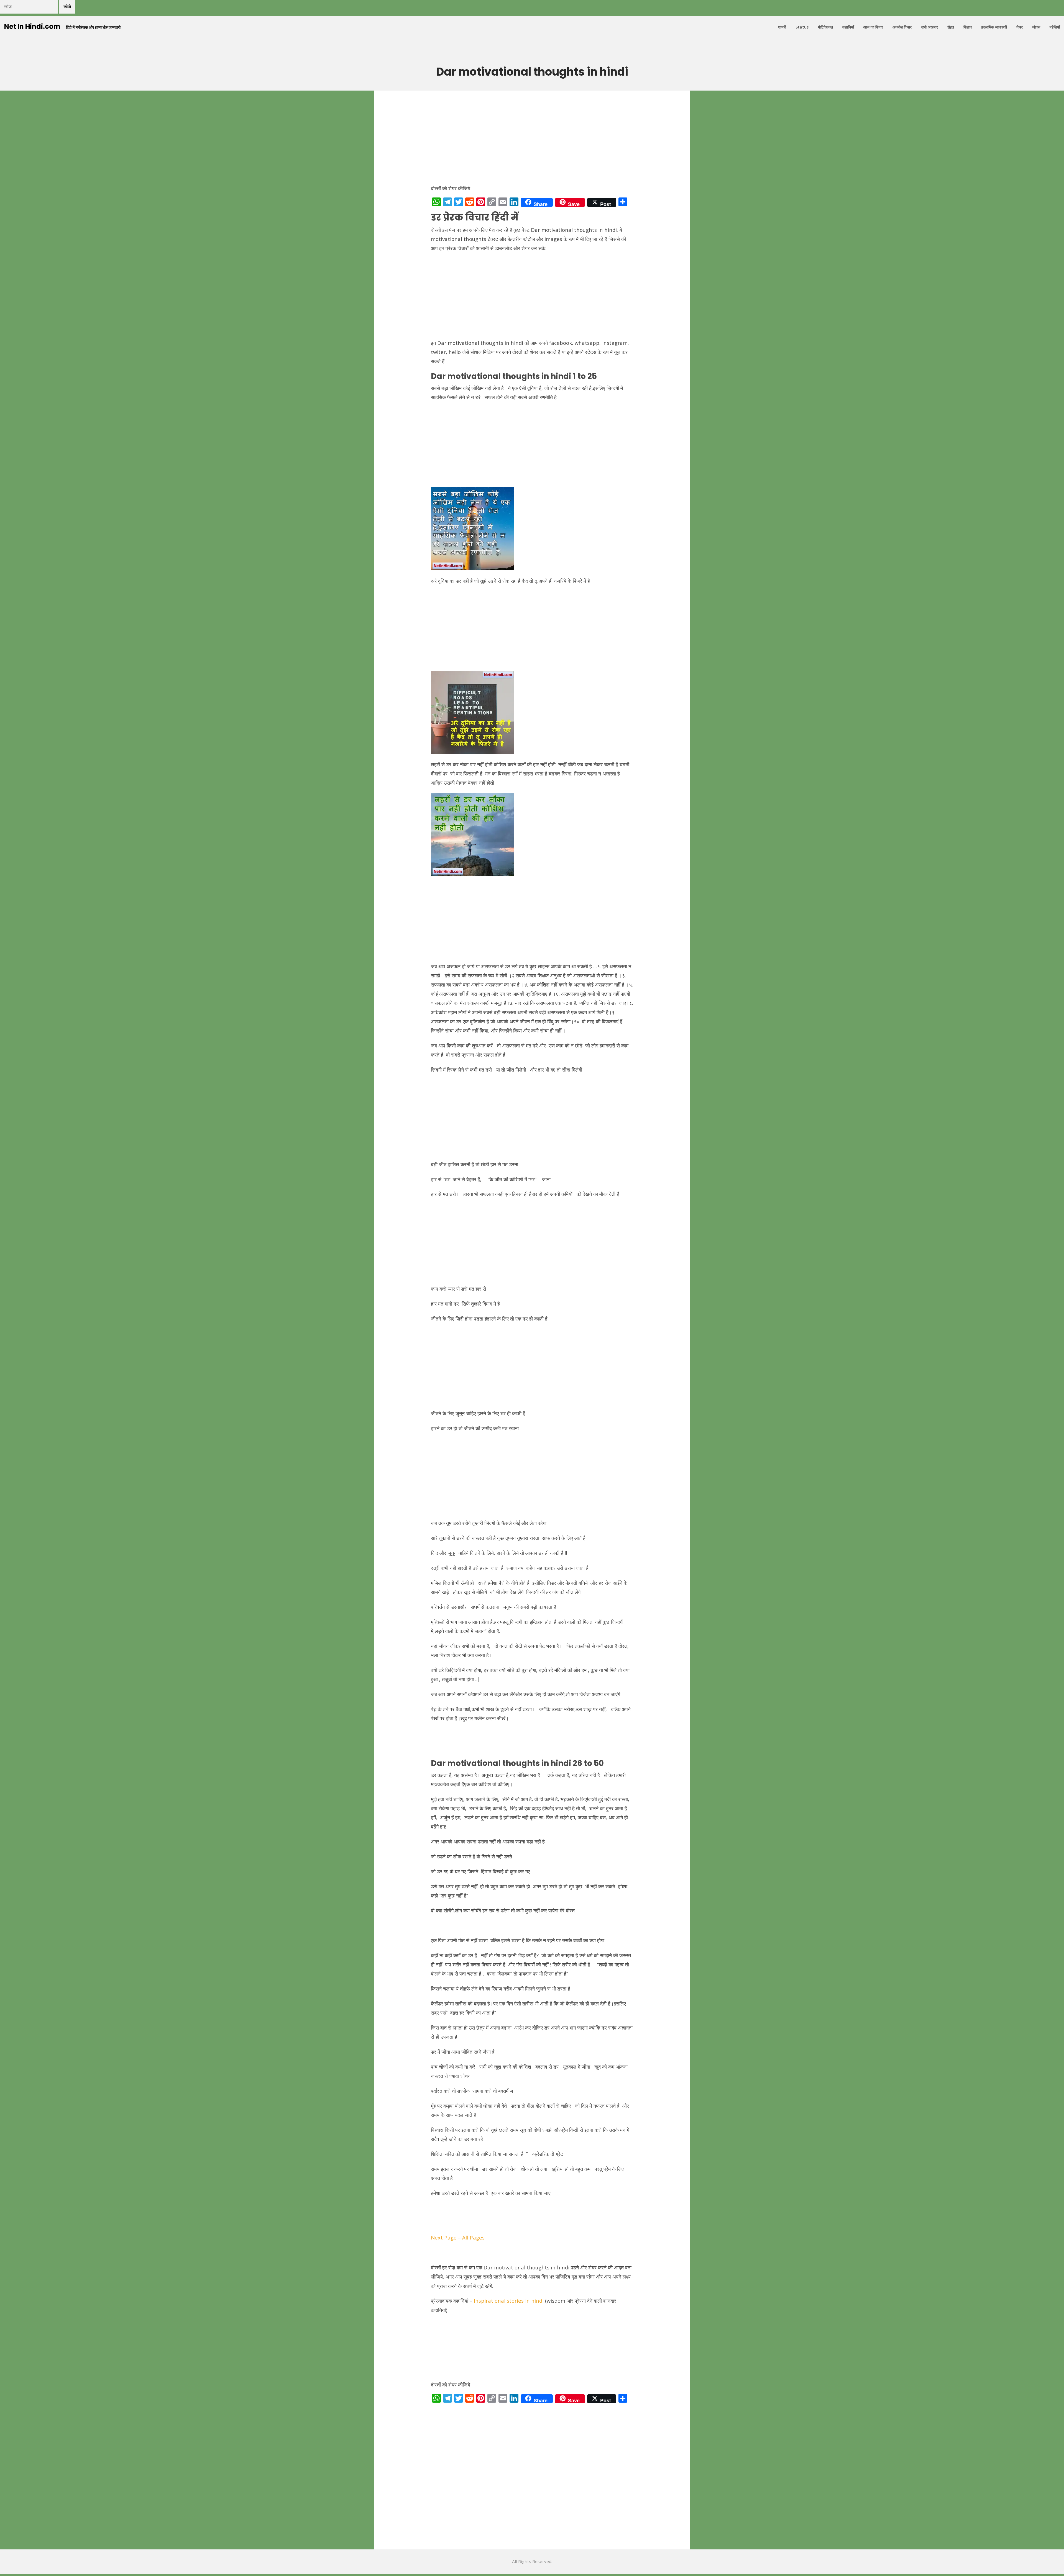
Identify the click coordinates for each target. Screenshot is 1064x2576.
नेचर (1020, 27)
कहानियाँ (848, 27)
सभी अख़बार (929, 27)
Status (802, 27)
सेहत (951, 27)
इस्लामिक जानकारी (994, 27)
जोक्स (1036, 27)
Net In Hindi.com (32, 26)
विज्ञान (968, 27)
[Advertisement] (532, 140)
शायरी (782, 27)
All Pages (473, 2237)
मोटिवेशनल (825, 27)
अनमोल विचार (902, 27)
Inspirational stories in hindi (509, 2301)
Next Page (444, 2237)
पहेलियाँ (1055, 27)
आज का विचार (873, 27)
